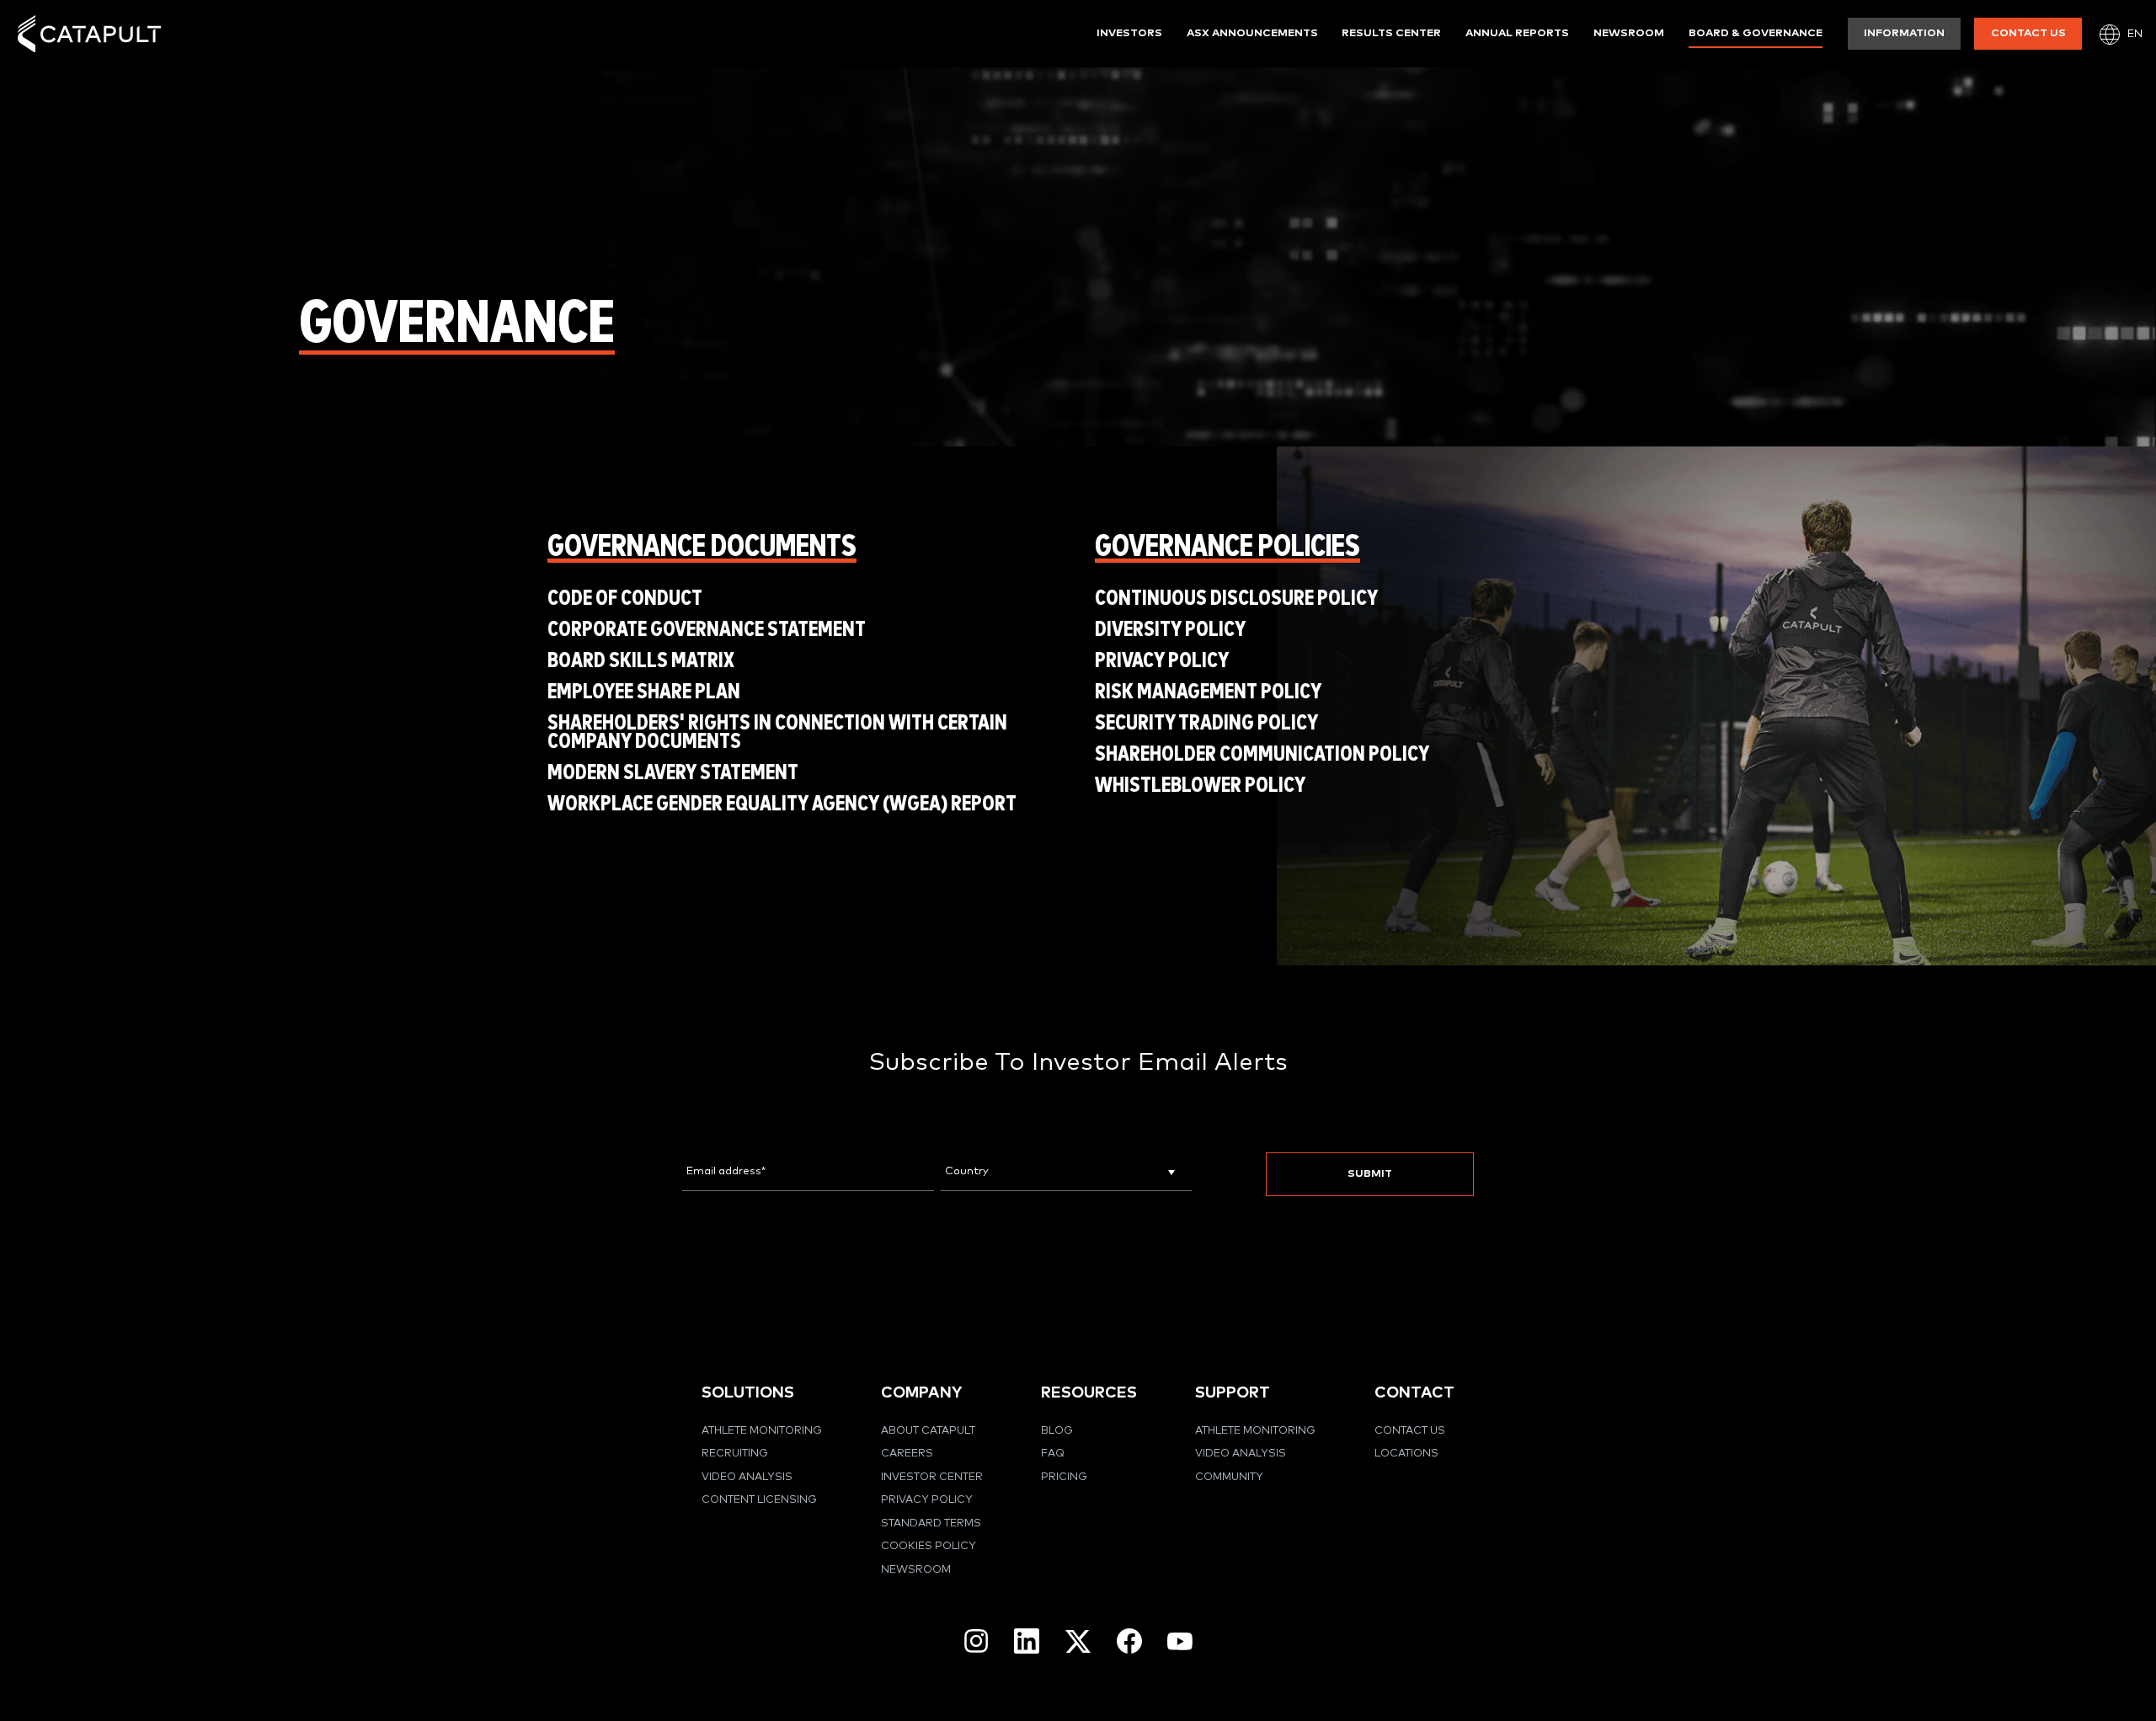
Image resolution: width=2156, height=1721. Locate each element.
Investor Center (932, 1477)
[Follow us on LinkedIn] (1027, 1641)
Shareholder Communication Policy (1262, 754)
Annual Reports (1517, 33)
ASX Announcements (1252, 33)
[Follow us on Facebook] (1129, 1641)
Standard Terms (931, 1523)
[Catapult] (89, 34)
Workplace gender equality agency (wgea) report (782, 804)
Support (1233, 1393)
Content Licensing (759, 1500)
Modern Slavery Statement (673, 773)
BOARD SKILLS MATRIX (641, 661)
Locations (1406, 1454)
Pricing (1064, 1477)
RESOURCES (1089, 1393)
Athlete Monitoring (762, 1431)
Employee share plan (644, 692)
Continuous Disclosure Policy (1236, 599)
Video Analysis (747, 1477)
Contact (1414, 1393)
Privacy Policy (927, 1500)
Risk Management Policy (1208, 692)
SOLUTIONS (748, 1393)
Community (1229, 1477)
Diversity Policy (1170, 630)
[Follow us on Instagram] (976, 1641)
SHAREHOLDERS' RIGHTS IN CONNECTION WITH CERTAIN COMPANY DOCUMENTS (777, 732)
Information (1904, 33)
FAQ (1053, 1454)
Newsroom (1629, 33)
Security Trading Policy (1206, 723)
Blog (1057, 1431)
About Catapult (928, 1431)
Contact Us (2028, 33)
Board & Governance (1756, 33)
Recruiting (735, 1454)
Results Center (1391, 33)
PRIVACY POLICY (1162, 661)
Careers (907, 1454)
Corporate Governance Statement (707, 630)
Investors (1129, 33)
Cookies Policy (929, 1546)
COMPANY (921, 1393)
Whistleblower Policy (1200, 786)
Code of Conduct (625, 599)
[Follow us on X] (1078, 1641)
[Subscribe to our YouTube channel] (1180, 1641)
